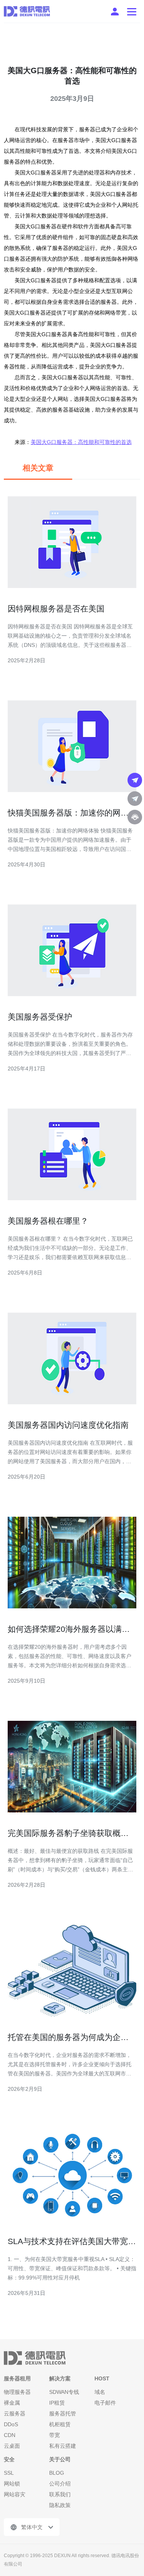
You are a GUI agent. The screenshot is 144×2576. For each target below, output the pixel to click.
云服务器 (15, 2414)
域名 (100, 2392)
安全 (9, 2459)
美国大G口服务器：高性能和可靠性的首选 (81, 442)
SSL (9, 2473)
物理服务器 (17, 2392)
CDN (10, 2435)
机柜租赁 (60, 2424)
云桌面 (12, 2446)
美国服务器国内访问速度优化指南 (68, 1425)
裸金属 (12, 2403)
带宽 (55, 2435)
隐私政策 (60, 2505)
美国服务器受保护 (40, 1017)
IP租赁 (57, 2403)
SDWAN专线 (64, 2392)
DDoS (11, 2424)
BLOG (57, 2473)
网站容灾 (15, 2494)
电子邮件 (105, 2403)
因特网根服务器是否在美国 (56, 609)
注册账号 (115, 12)
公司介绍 (60, 2484)
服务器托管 (63, 2414)
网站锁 (12, 2484)
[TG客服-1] (135, 780)
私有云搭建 (63, 2446)
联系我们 (60, 2494)
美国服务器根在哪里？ (48, 1221)
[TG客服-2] (135, 799)
